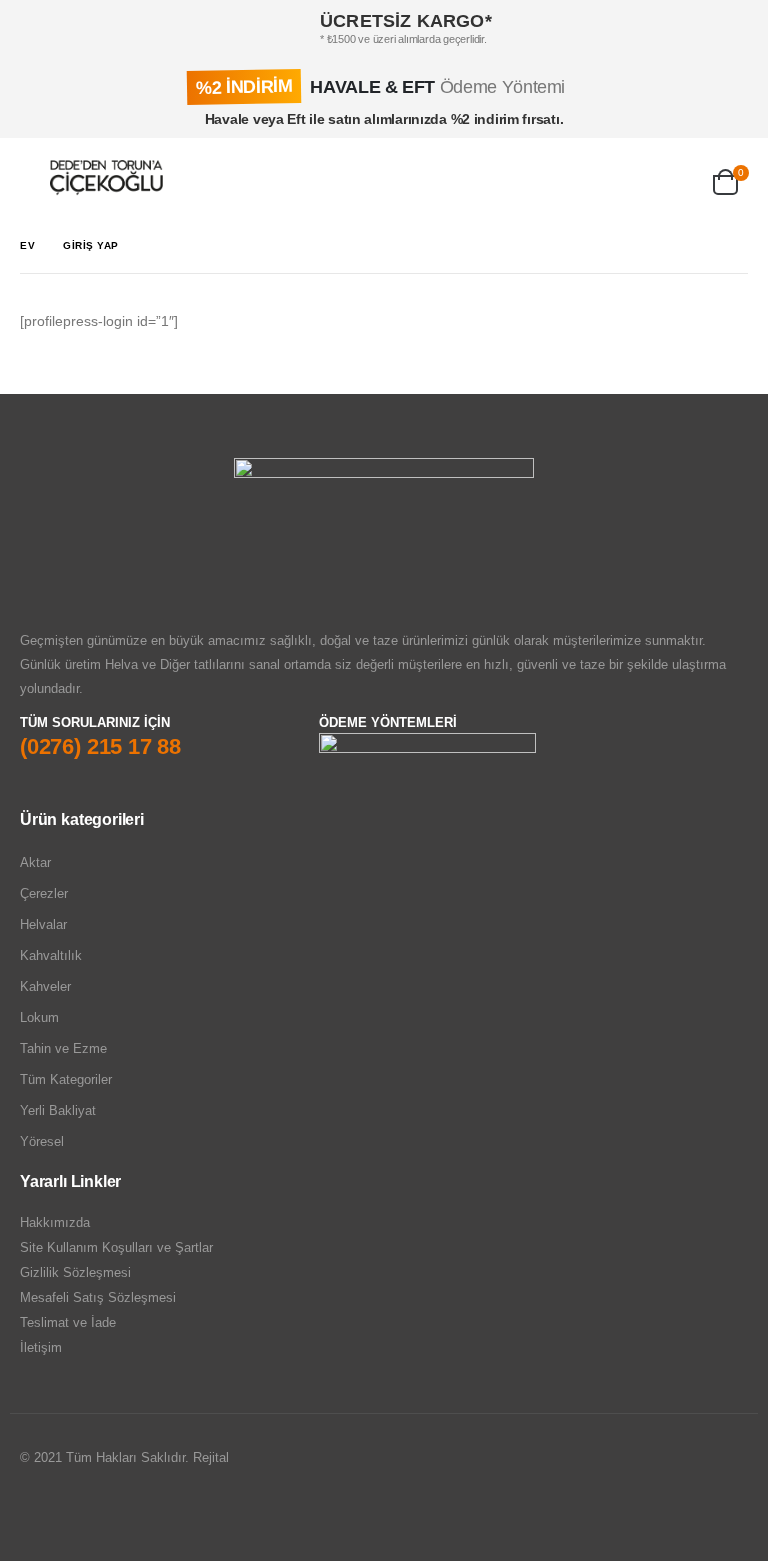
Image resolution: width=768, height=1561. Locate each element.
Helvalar (43, 924)
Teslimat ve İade (68, 1322)
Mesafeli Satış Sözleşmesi (98, 1297)
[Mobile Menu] (35, 178)
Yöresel (42, 1141)
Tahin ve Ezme (63, 1048)
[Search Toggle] (583, 178)
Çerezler (44, 893)
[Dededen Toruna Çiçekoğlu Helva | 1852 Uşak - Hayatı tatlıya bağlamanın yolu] (106, 178)
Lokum (39, 1017)
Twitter (75, 1512)
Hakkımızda (55, 1222)
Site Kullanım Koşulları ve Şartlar (116, 1247)
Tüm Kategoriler (66, 1079)
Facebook (37, 1512)
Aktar (35, 862)
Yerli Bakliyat (58, 1110)
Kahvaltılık (51, 955)
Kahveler (45, 986)
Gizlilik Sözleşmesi (75, 1272)
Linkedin (113, 1512)
